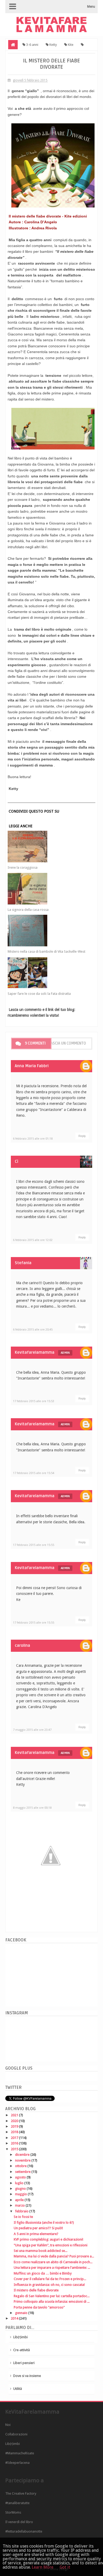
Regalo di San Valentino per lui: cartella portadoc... (52, 2296)
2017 (15, 2138)
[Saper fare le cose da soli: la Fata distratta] (47, 973)
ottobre (21, 2166)
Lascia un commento (67, 1043)
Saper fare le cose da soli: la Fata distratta (39, 994)
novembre (23, 2160)
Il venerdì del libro (19, 2522)
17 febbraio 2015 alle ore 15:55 (34, 1545)
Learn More (43, 2567)
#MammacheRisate (20, 2453)
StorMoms (13, 2512)
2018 (15, 2132)
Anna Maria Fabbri (32, 1066)
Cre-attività (22, 2350)
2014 (15, 2318)
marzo (20, 2205)
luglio (20, 2183)
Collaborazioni (16, 2434)
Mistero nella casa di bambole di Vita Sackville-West (46, 951)
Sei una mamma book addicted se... (41, 2251)
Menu (91, 7)
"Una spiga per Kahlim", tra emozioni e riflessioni (51, 2245)
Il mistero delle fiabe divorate (36, 2290)
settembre (23, 2172)
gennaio (22, 2313)
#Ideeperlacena (17, 2463)
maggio (21, 2194)
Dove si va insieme (27, 2376)
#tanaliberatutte (17, 2503)
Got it (65, 2567)
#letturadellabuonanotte (24, 2531)
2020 (15, 2121)
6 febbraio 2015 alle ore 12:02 (33, 1240)
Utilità (18, 2389)
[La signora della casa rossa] (47, 889)
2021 (15, 2115)
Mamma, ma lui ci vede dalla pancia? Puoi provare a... (54, 2256)
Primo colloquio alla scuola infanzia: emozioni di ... (52, 2301)
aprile (20, 2200)
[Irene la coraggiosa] (47, 847)
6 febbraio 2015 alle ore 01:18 (33, 1139)
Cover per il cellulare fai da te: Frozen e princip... (50, 2279)
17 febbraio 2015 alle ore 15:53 (34, 1401)
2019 (15, 2126)
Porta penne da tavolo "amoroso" (39, 2307)
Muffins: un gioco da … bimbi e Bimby (43, 2273)
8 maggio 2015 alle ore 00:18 (32, 1808)
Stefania (23, 1263)
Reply (82, 1136)
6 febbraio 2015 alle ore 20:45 (33, 1330)
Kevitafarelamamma (35, 1352)
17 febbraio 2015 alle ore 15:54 (34, 1473)
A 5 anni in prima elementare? (36, 2234)
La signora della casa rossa (28, 910)
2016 (15, 2143)
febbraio (22, 2211)
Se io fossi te (23, 2217)
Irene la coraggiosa (23, 867)
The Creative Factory (21, 2493)
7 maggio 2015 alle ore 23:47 (32, 1730)
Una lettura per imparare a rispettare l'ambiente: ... (52, 2268)
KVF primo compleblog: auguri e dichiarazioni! (48, 2239)
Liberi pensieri (24, 2363)
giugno (21, 2189)
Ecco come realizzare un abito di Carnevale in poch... (53, 2262)
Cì (17, 1161)
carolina (22, 1645)
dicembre (23, 2155)
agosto (21, 2177)
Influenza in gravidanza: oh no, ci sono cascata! (49, 2285)
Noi (8, 2425)
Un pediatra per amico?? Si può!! (38, 2228)
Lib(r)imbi (20, 2337)
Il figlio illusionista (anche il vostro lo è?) (44, 2223)
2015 (15, 2149)
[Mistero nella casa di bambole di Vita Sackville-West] (47, 931)
